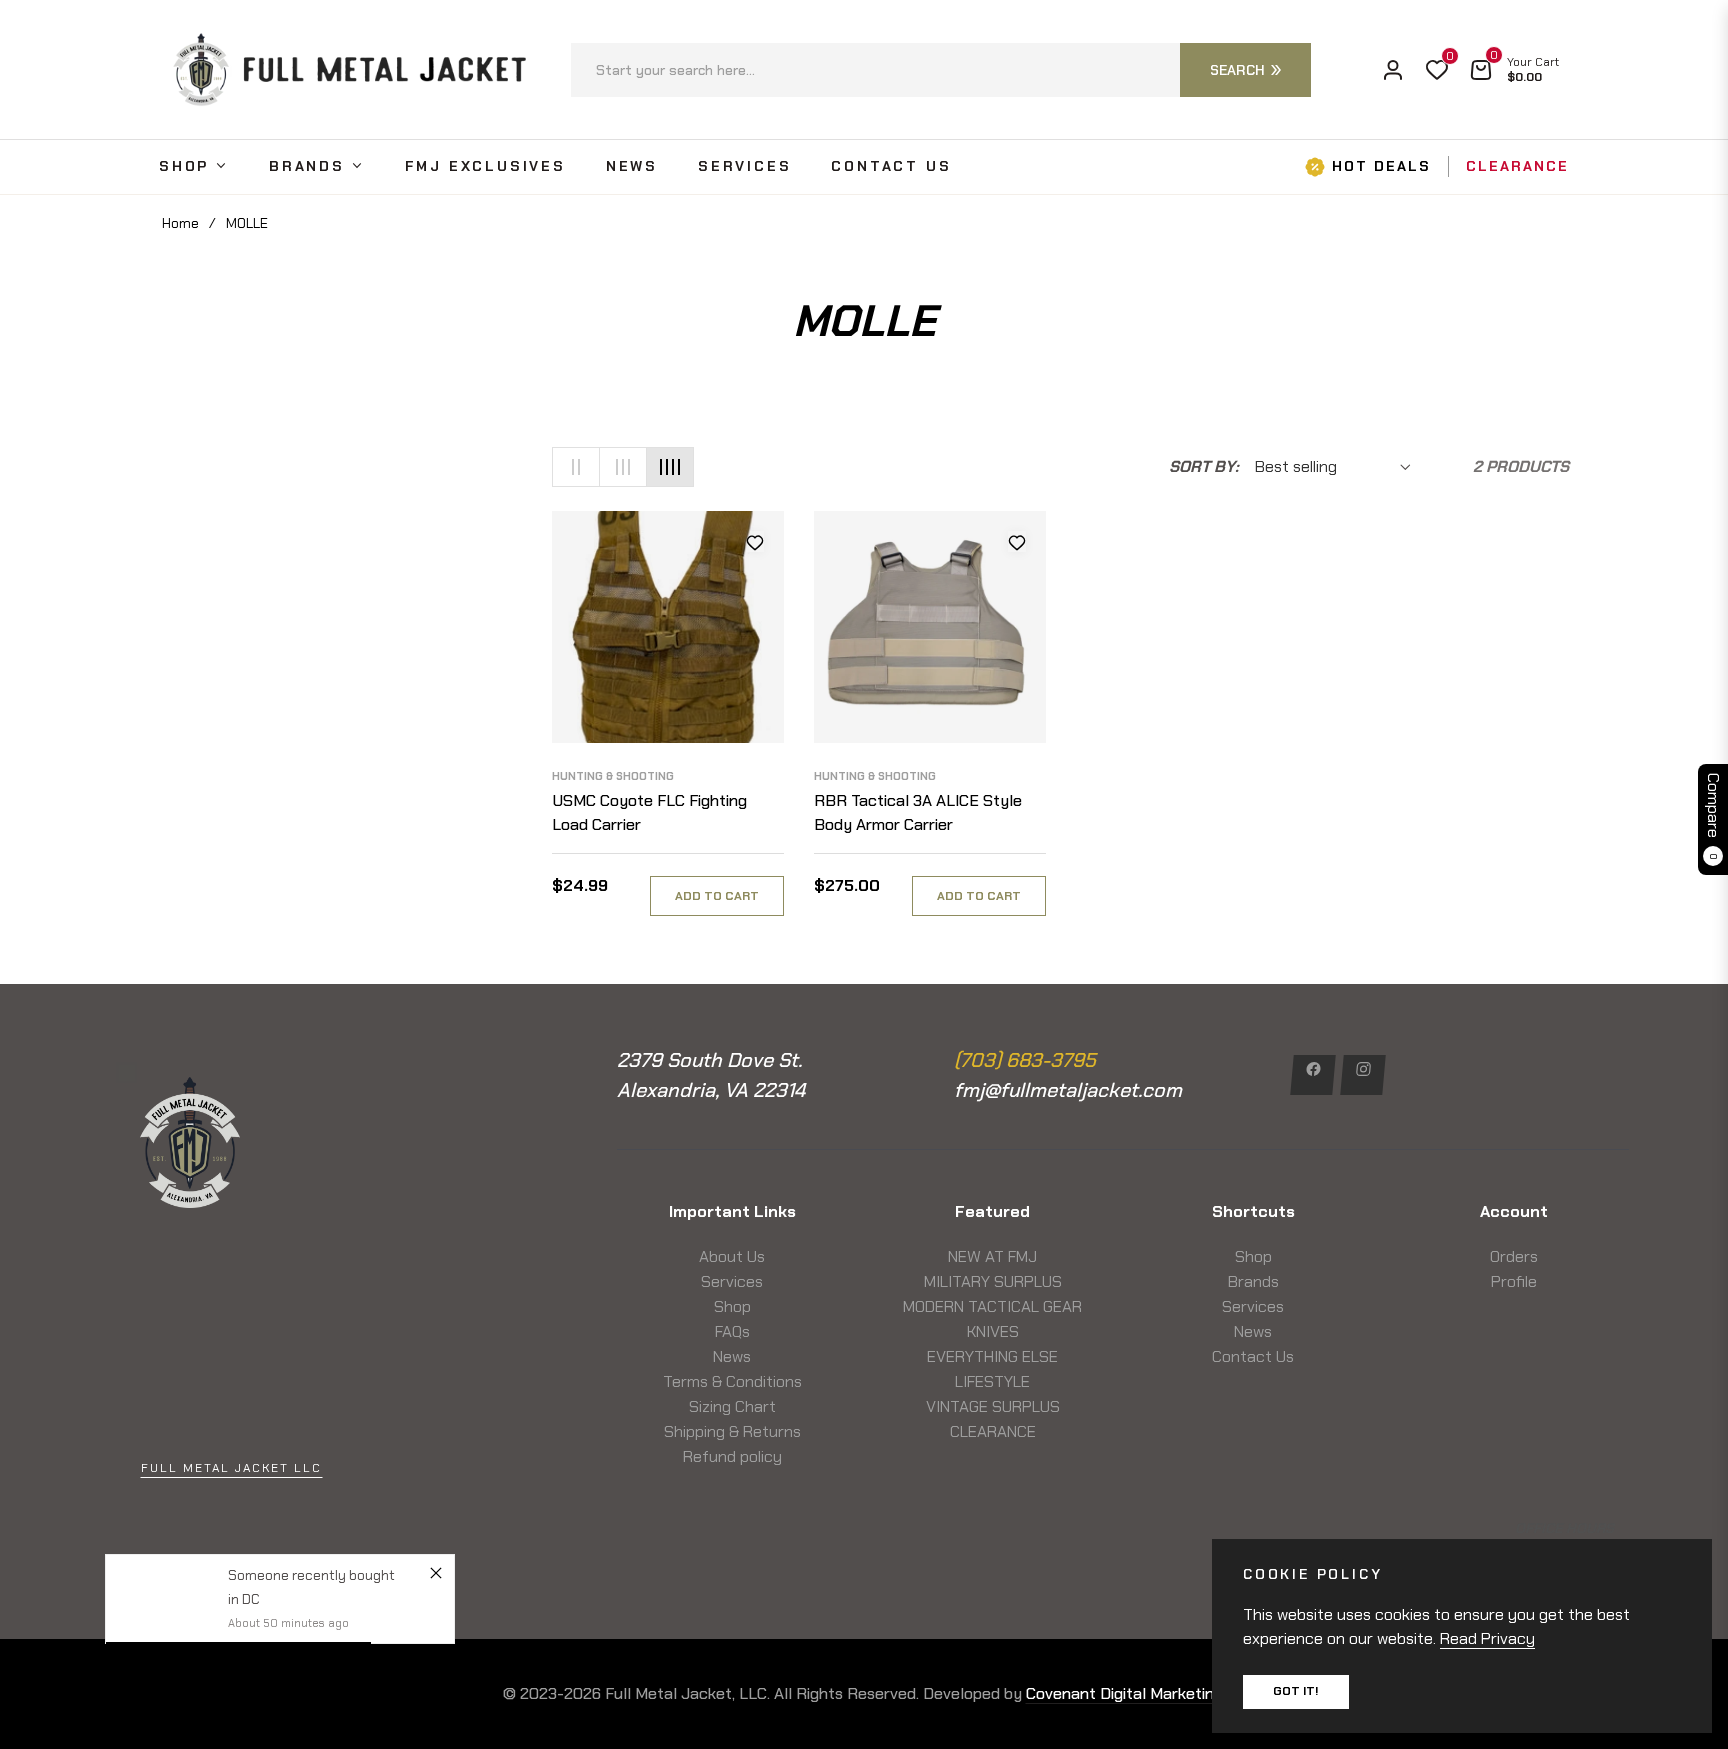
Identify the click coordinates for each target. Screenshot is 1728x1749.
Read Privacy (1487, 1638)
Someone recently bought (311, 1575)
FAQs (732, 1331)
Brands (1253, 1281)
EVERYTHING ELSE (992, 1356)
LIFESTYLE (992, 1381)
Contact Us (1253, 1356)
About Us (732, 1256)
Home (180, 223)
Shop (732, 1306)
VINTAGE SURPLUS (993, 1406)
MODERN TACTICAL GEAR (992, 1306)
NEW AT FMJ (992, 1256)
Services (732, 1281)
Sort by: (1204, 466)
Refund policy (732, 1456)
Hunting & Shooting (613, 776)
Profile (1514, 1281)
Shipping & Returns (732, 1431)
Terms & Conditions (732, 1381)
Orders (1514, 1256)
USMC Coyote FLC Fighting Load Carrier (649, 812)
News (732, 1356)
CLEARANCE (993, 1431)
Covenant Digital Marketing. (1126, 1693)
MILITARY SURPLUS (993, 1281)
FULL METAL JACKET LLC (231, 1468)
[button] (941, 70)
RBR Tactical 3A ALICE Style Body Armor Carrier (918, 812)
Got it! (1296, 1691)
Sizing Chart (732, 1406)
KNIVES (993, 1331)
